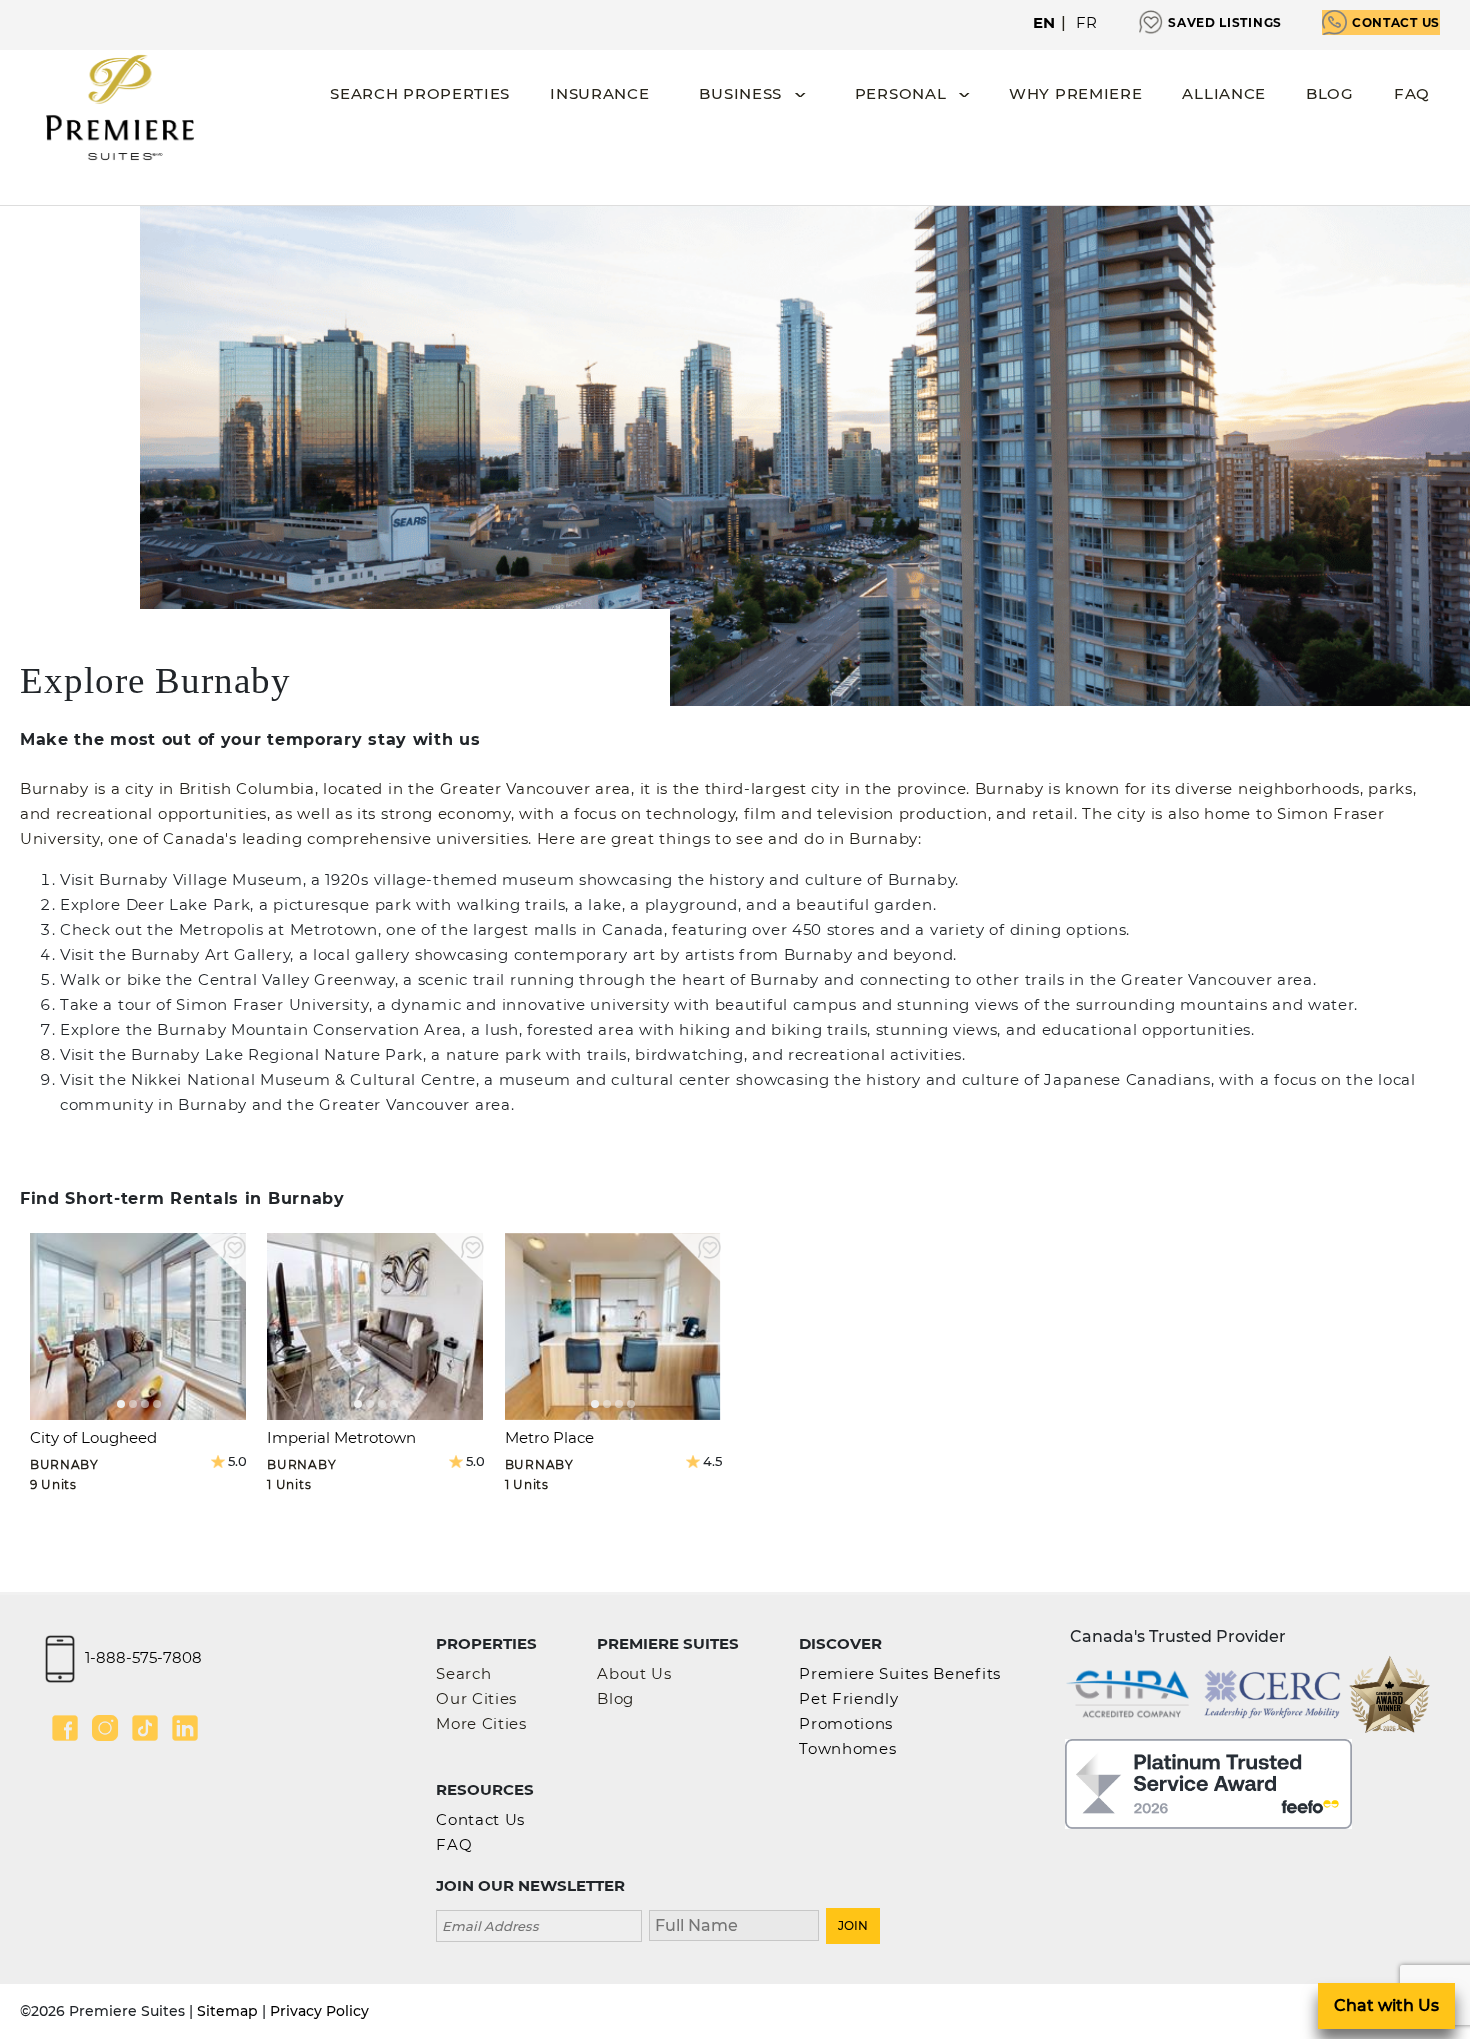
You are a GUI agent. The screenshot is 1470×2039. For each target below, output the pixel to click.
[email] (539, 1923)
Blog (1330, 93)
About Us (634, 1673)
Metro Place (549, 1437)
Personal (901, 93)
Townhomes (847, 1748)
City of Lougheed (93, 1437)
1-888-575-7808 (143, 1656)
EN (1044, 22)
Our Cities (476, 1698)
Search (463, 1673)
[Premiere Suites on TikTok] (145, 1728)
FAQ (1412, 93)
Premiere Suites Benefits (900, 1673)
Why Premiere (1075, 93)
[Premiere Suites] (120, 107)
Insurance (599, 93)
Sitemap (227, 2011)
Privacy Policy (319, 2011)
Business (740, 93)
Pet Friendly (848, 1698)
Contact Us (1396, 22)
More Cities (481, 1723)
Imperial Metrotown (341, 1437)
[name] (734, 1923)
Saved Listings (1225, 22)
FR (1087, 22)
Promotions (846, 1723)
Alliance (1224, 93)
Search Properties (420, 93)
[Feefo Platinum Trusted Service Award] (1208, 1781)
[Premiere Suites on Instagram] (105, 1728)
